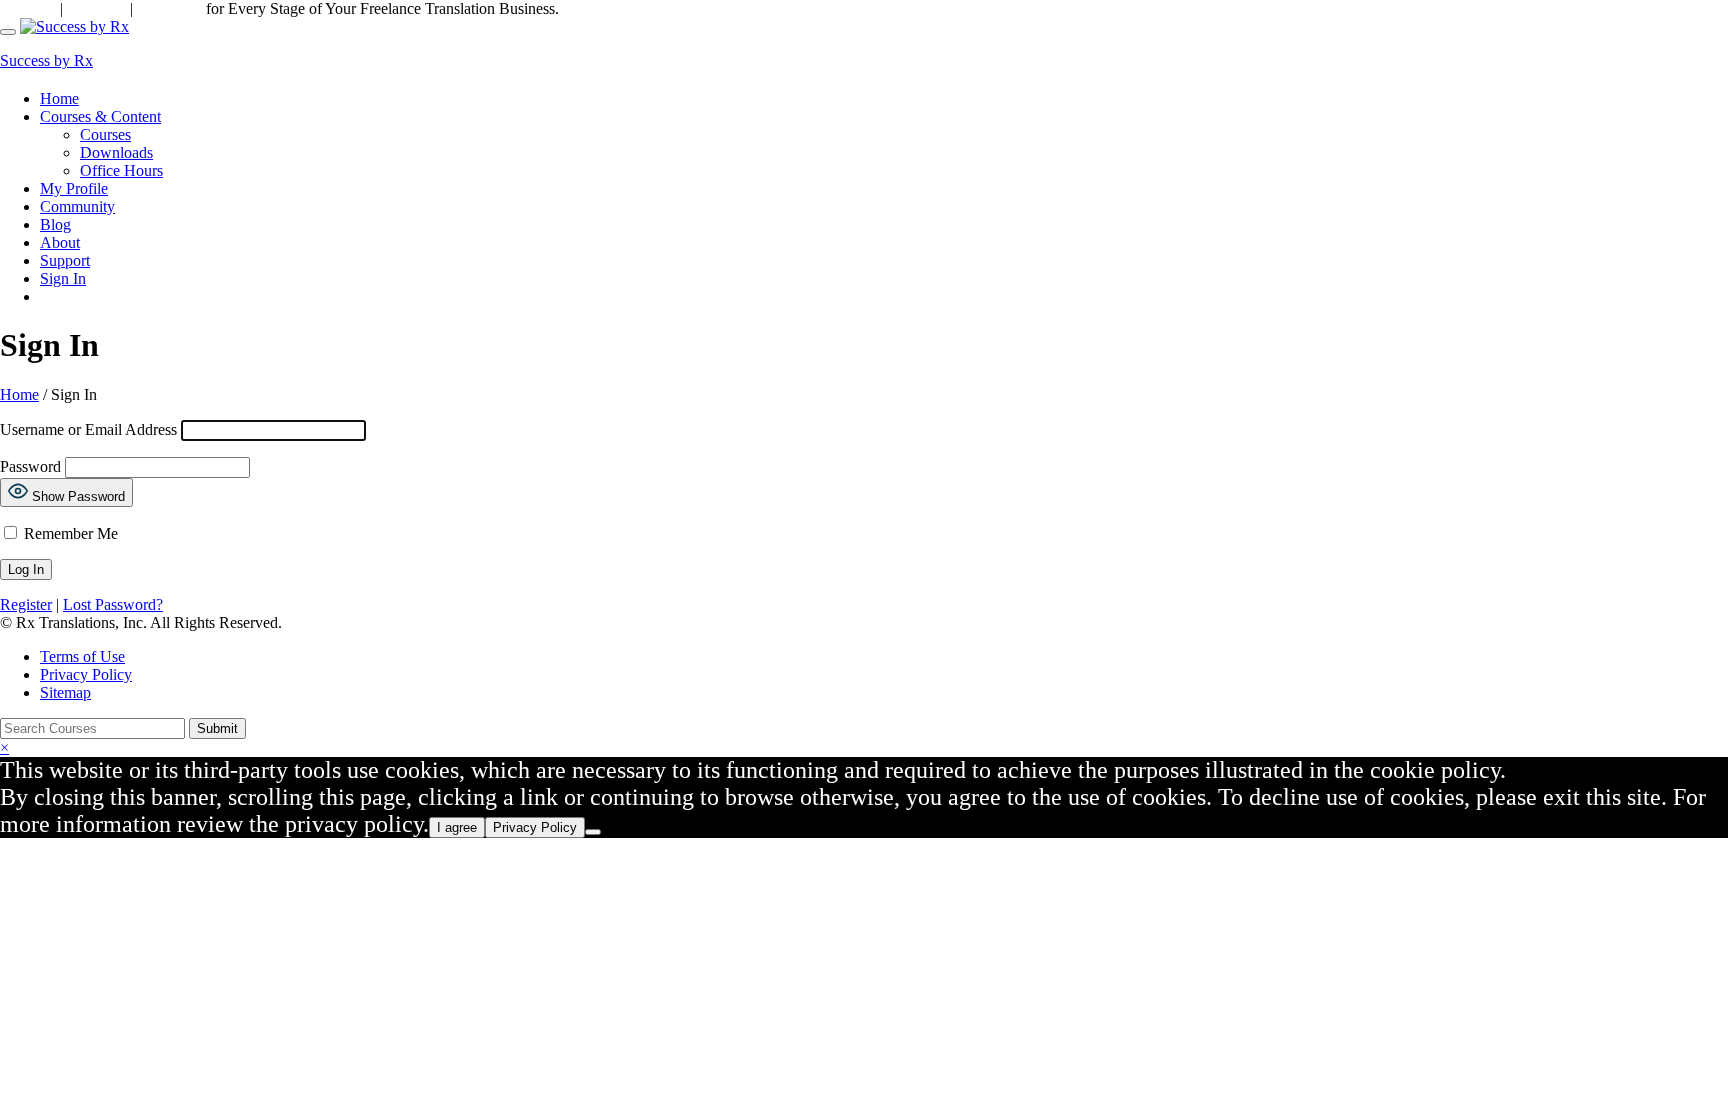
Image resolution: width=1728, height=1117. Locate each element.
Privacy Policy (86, 674)
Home (59, 98)
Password (30, 466)
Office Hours (121, 170)
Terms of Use (82, 656)
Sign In (63, 278)
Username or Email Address (88, 429)
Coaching (169, 8)
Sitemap (65, 692)
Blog (55, 224)
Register (26, 604)
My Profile (74, 188)
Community (77, 206)
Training (94, 8)
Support (28, 8)
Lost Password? (113, 604)
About (60, 242)
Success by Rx (46, 60)
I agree (457, 827)
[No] (593, 832)
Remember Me (69, 533)
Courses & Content (100, 116)
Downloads (116, 152)
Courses (105, 134)
